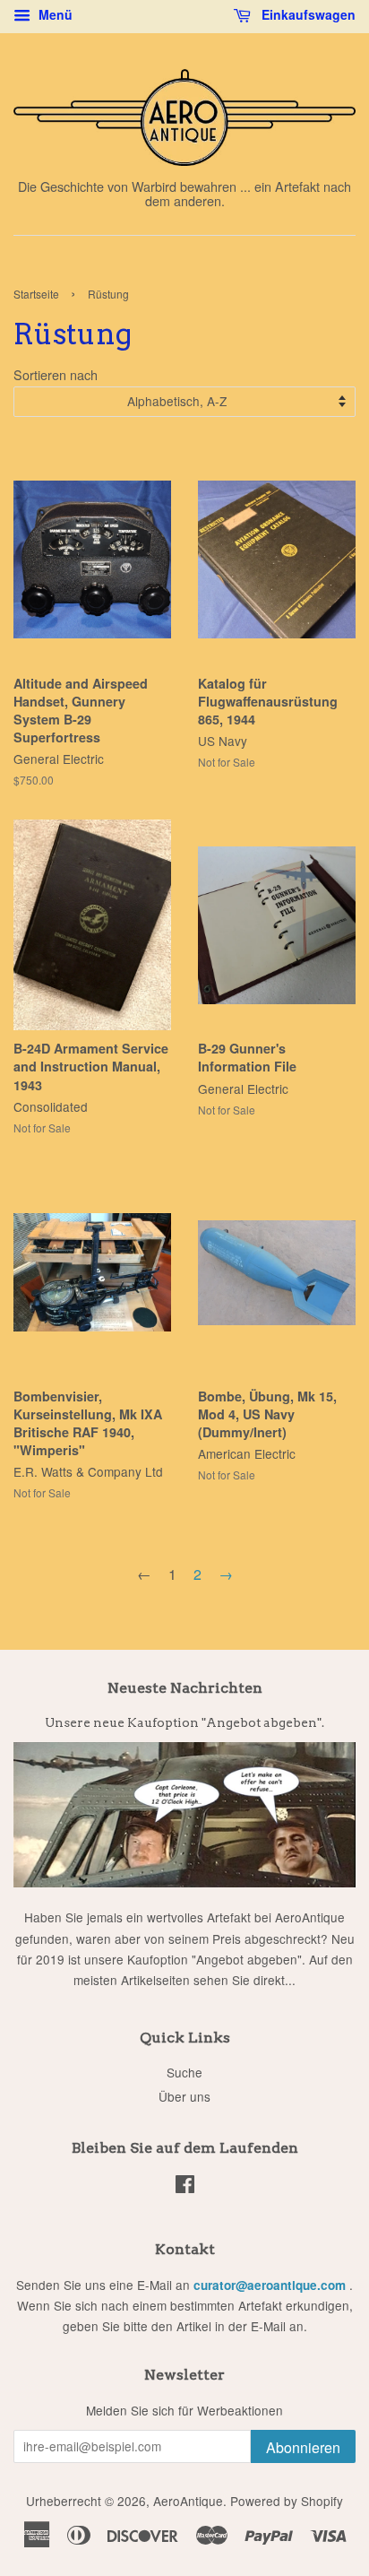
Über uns (184, 2096)
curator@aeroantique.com (270, 2285)
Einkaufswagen (307, 14)
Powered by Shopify (287, 2501)
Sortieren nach (56, 374)
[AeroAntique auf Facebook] (185, 2187)
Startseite (36, 294)
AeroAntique (188, 2501)
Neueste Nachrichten (185, 1688)
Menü (54, 14)
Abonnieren (303, 2447)
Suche (184, 2072)
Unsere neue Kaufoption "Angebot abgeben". (184, 1722)
